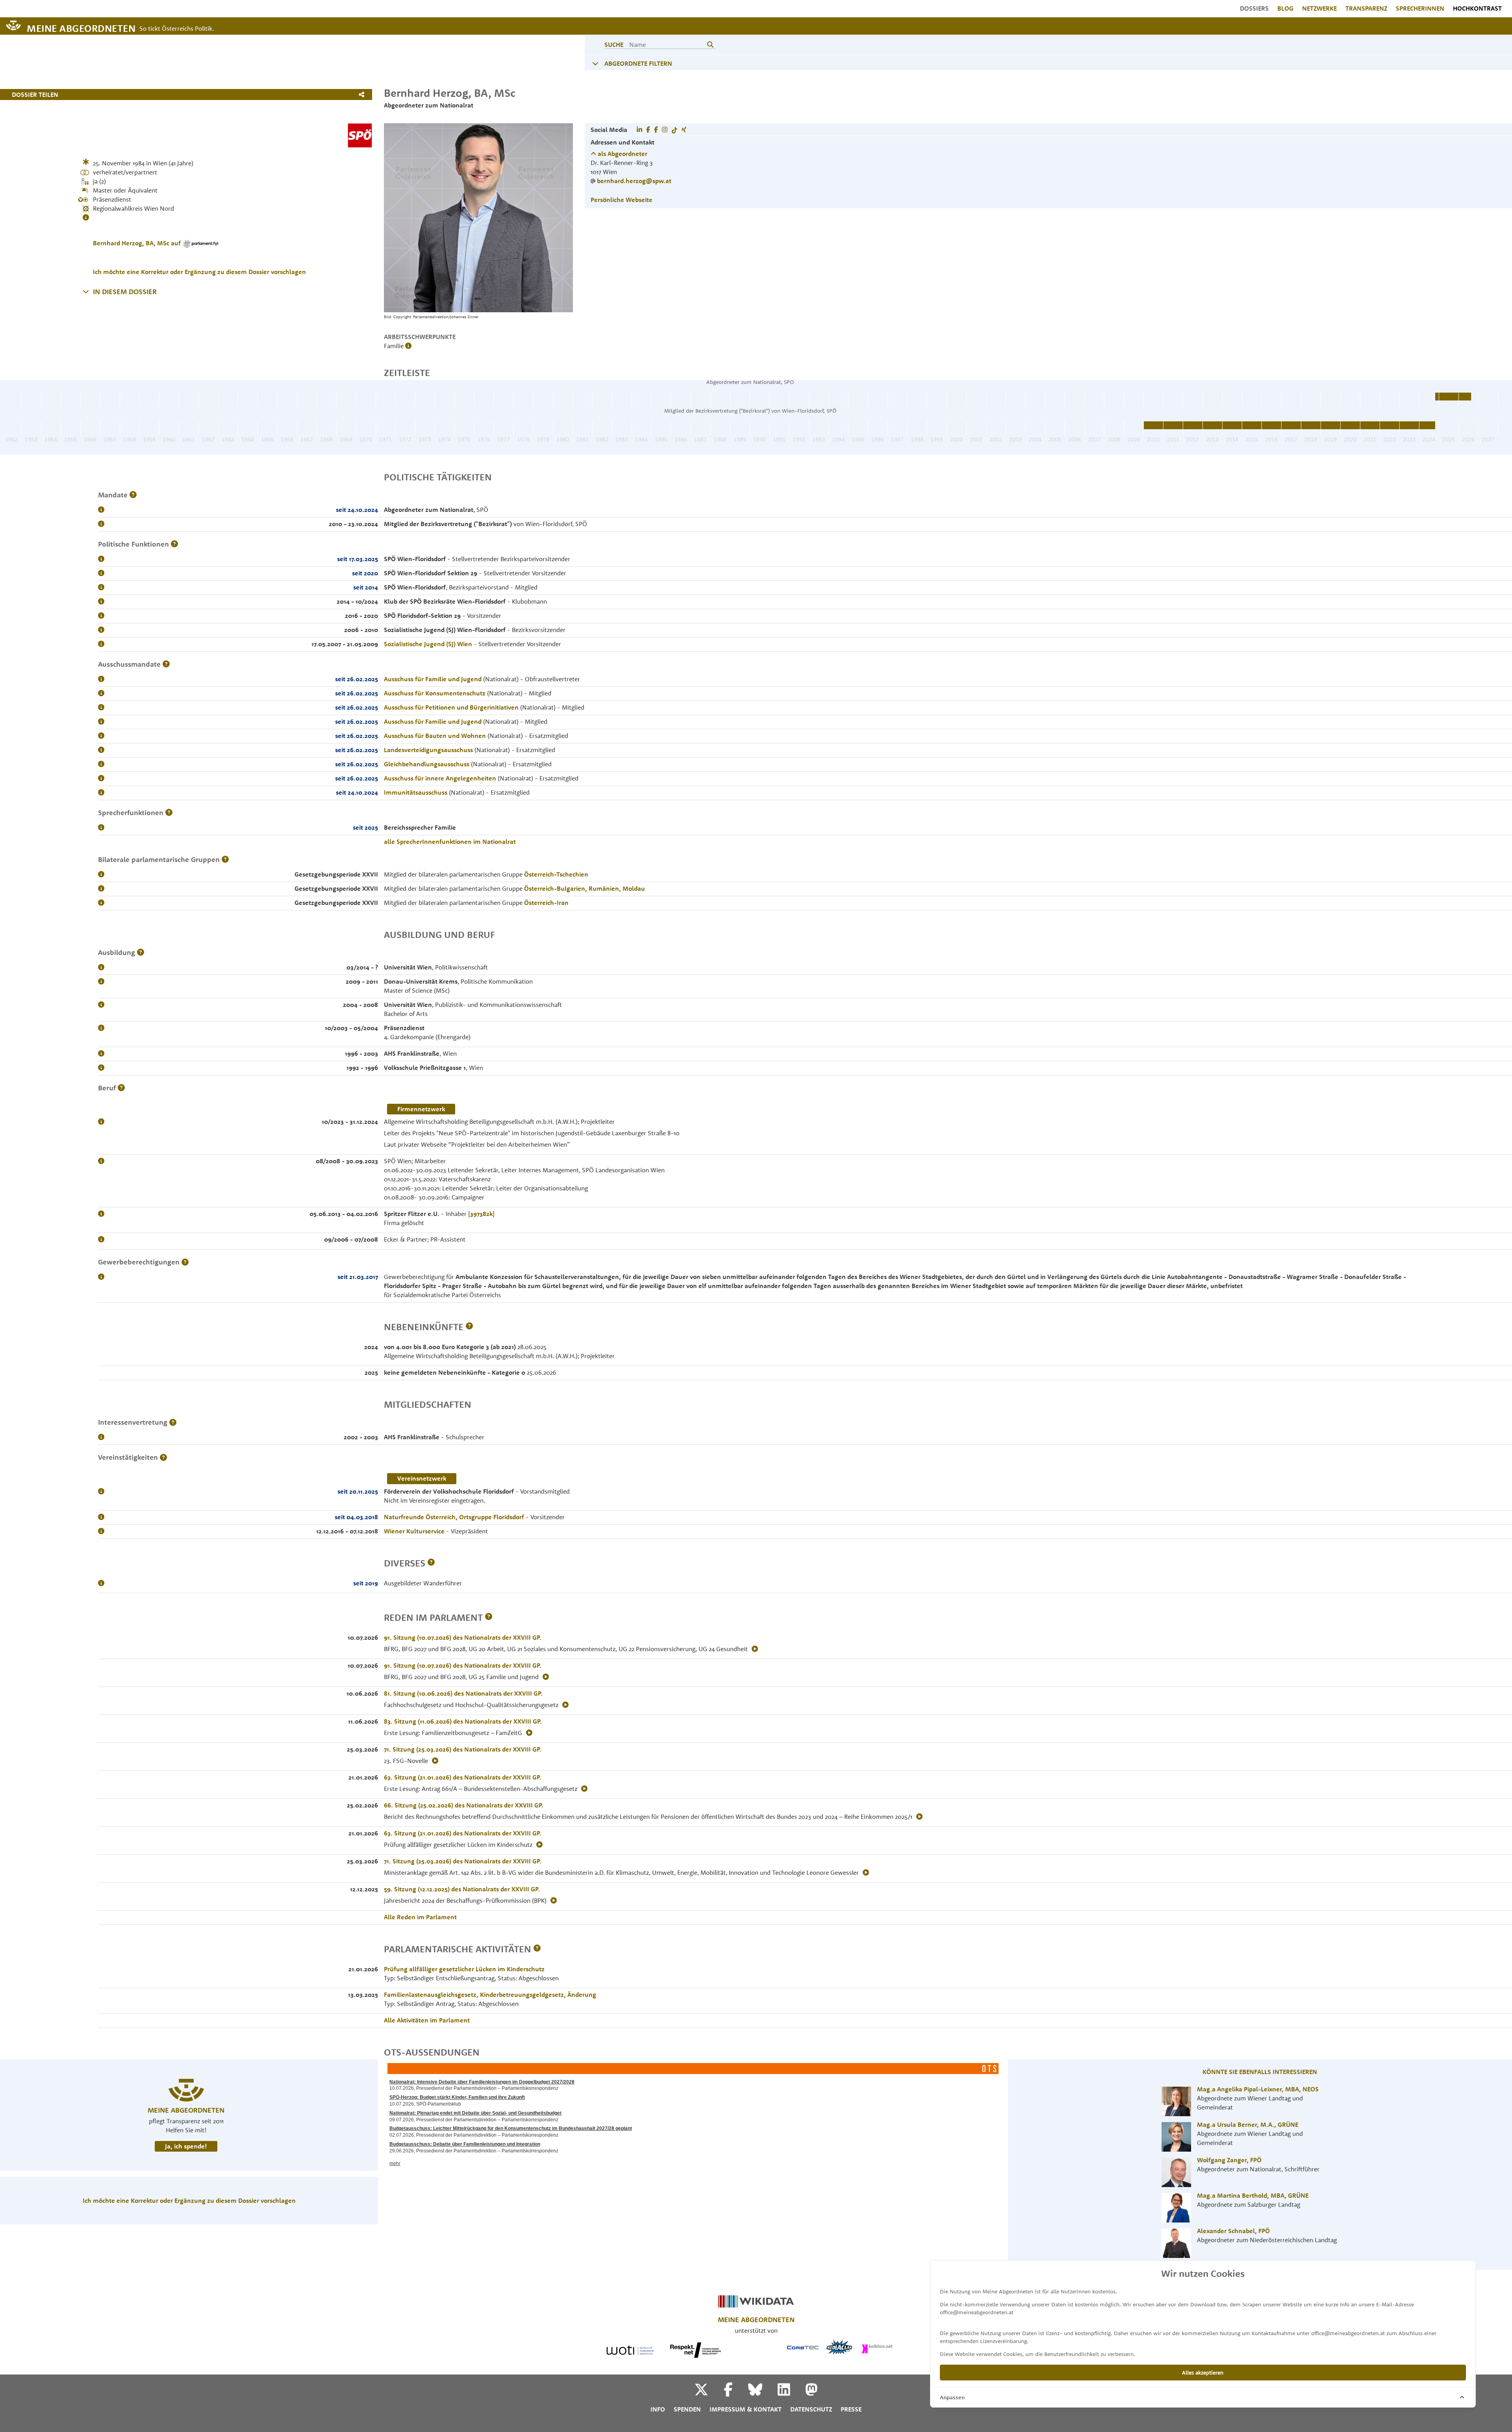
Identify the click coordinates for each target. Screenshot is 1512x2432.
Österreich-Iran (546, 903)
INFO (658, 2409)
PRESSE (851, 2409)
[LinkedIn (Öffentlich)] (639, 130)
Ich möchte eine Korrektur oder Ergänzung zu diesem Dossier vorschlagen (199, 272)
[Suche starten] (710, 44)
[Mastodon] (812, 2392)
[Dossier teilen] (363, 95)
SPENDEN (687, 2409)
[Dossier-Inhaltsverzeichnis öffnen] (86, 291)
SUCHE (614, 44)
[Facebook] (735, 2392)
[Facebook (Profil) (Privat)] (648, 130)
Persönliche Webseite (622, 200)
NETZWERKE (1319, 8)
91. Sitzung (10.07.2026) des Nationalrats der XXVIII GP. (463, 1637)
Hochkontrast (1477, 8)
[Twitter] (708, 2392)
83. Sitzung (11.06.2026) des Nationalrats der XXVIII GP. (463, 1721)
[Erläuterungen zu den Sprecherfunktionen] (169, 813)
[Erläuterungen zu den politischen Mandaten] (133, 495)
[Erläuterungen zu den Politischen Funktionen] (174, 544)
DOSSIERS (1254, 8)
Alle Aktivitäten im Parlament (427, 2020)
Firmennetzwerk (421, 1109)
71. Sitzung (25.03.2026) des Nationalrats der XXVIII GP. (463, 1749)
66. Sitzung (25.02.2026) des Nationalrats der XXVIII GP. (464, 1805)
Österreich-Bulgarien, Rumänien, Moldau (585, 888)
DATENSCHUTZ (811, 2409)
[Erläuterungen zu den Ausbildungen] (141, 952)
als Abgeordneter (622, 154)
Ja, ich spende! (186, 2146)
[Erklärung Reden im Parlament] (489, 1617)
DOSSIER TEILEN (35, 95)
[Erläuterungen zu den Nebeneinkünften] (469, 1327)
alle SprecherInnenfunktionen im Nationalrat (450, 842)
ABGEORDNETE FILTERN (638, 63)
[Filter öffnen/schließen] (595, 63)
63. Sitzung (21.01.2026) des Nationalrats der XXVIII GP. (463, 1777)
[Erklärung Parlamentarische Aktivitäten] (537, 1949)
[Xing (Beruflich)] (684, 130)
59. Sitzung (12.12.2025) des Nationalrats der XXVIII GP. (462, 1889)
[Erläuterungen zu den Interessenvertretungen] (173, 1422)
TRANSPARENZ (1366, 8)
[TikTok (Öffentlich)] (674, 130)
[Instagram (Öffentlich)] (665, 130)
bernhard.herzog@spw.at (634, 181)
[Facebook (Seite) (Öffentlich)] (656, 130)
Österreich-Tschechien (556, 874)
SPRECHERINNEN (1420, 8)
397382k (481, 1214)
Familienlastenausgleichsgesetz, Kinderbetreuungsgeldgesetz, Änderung (490, 1995)
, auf (138, 243)
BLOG (1285, 8)
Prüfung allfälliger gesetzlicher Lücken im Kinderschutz (464, 1969)
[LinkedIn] (791, 2392)
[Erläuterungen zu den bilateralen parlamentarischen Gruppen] (225, 859)
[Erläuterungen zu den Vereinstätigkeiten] (163, 1457)
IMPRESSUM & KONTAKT (746, 2409)
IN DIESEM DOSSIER (125, 292)
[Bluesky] (762, 2392)
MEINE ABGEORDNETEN (81, 28)
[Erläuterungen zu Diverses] (431, 1563)
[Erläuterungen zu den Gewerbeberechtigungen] (185, 1262)
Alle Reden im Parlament (420, 1917)
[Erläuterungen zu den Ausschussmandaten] (166, 664)
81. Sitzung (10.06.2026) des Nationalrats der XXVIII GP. (463, 1693)
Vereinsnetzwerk (422, 1478)
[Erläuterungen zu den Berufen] (121, 1088)
